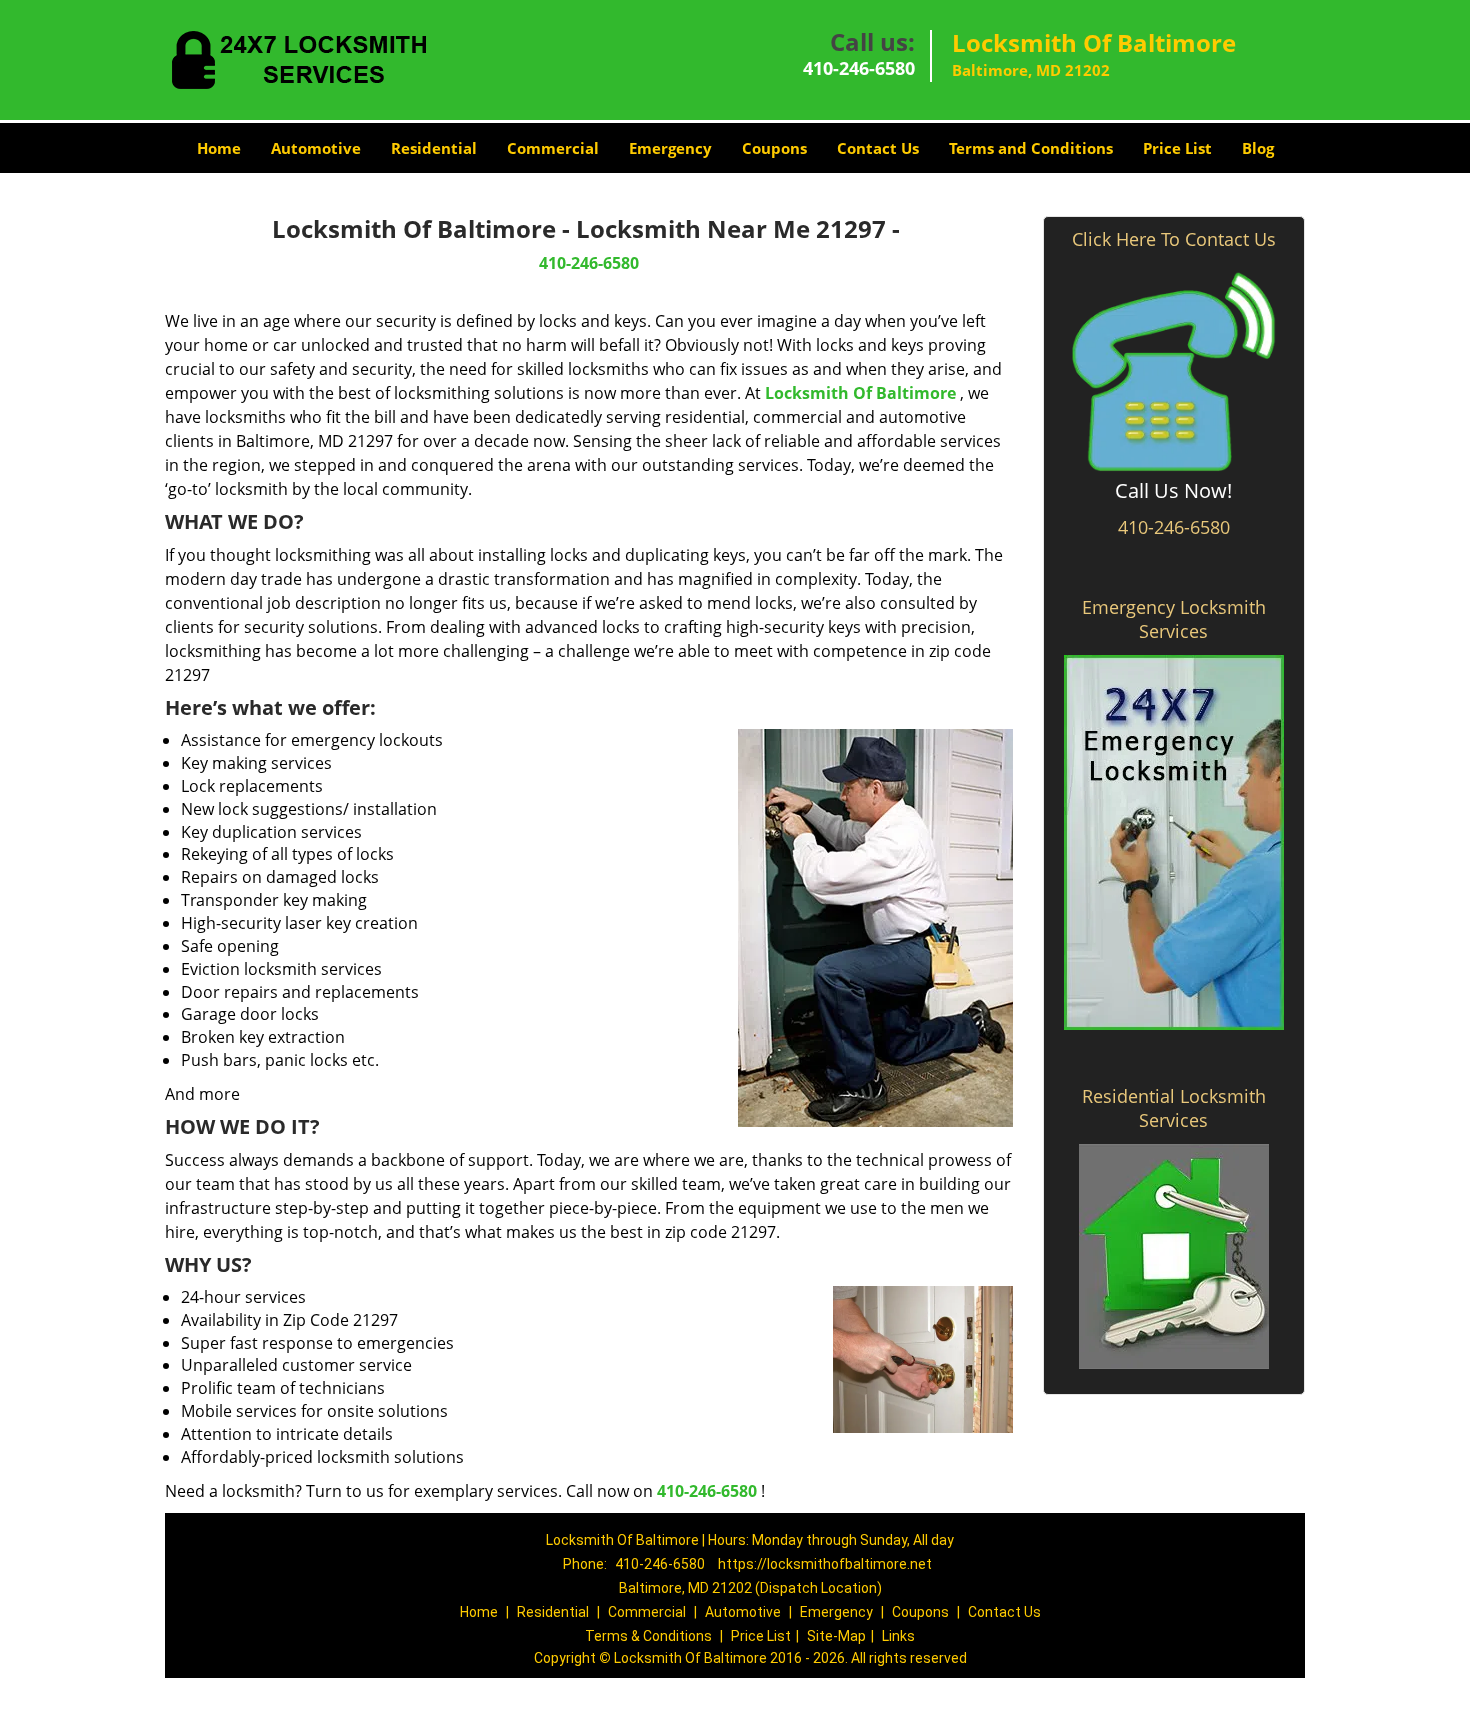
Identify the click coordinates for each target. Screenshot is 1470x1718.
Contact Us (878, 148)
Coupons (774, 148)
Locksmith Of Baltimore (860, 393)
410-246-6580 (859, 68)
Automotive (316, 148)
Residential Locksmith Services (1174, 1108)
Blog (1258, 148)
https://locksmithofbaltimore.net (825, 1564)
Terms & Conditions (648, 1636)
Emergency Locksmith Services (1174, 619)
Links (898, 1636)
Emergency (670, 148)
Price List (1177, 148)
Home (219, 148)
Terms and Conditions (1031, 148)
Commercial (553, 148)
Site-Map (836, 1636)
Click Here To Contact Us (1174, 239)
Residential (434, 148)
